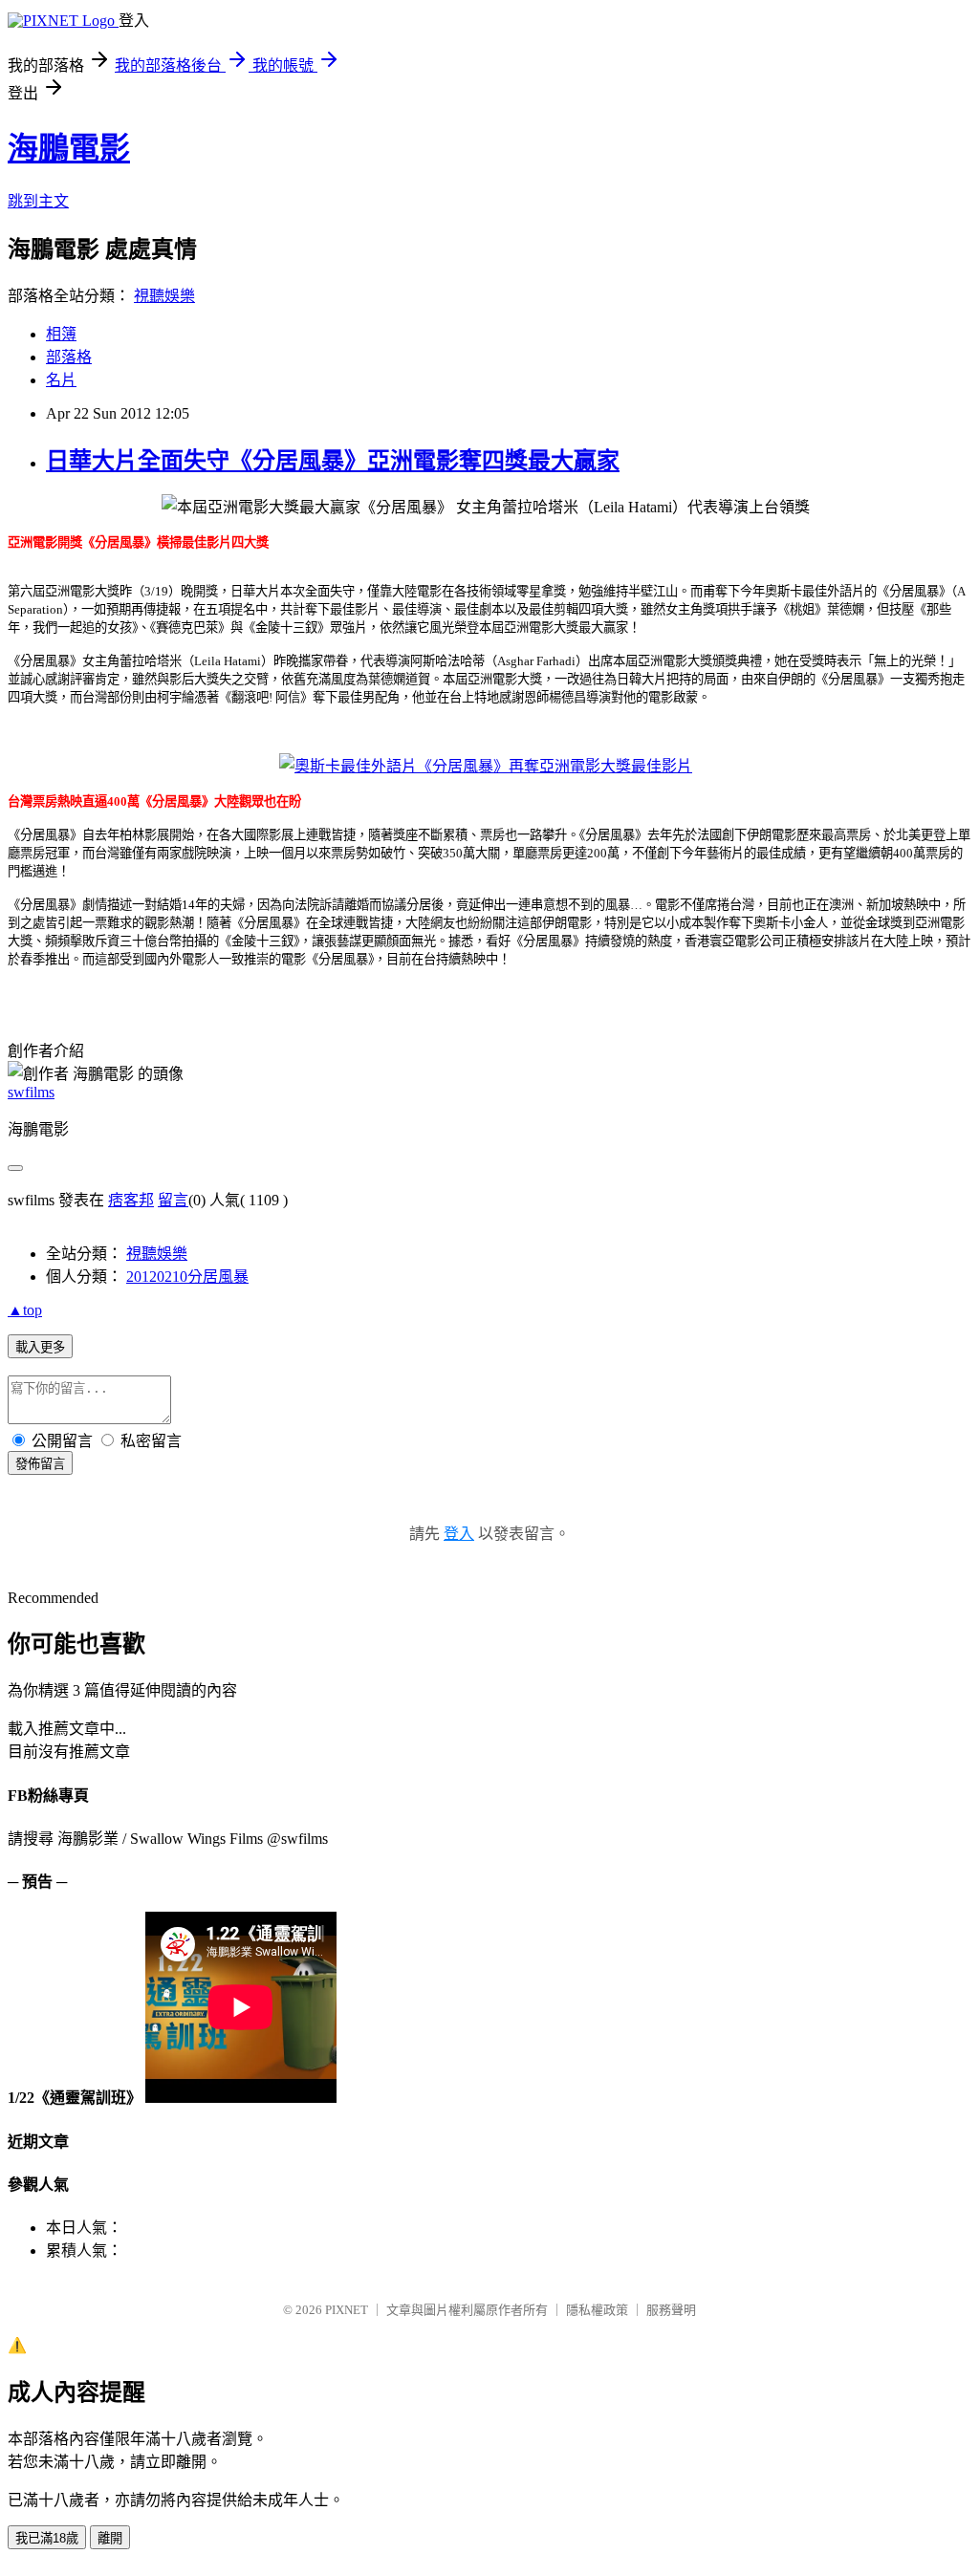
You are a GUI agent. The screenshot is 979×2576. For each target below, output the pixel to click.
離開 (110, 2538)
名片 (61, 380)
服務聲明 (671, 2310)
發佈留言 (40, 1464)
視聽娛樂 (164, 296)
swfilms (31, 1092)
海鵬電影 (69, 148)
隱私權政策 (597, 2310)
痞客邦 (131, 1200)
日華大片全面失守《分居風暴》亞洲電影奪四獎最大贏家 (333, 461)
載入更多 (40, 1347)
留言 (173, 1200)
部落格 (69, 357)
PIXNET (347, 2310)
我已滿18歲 (47, 2538)
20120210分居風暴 (187, 1277)
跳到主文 (38, 201)
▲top (25, 1310)
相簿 (61, 334)
